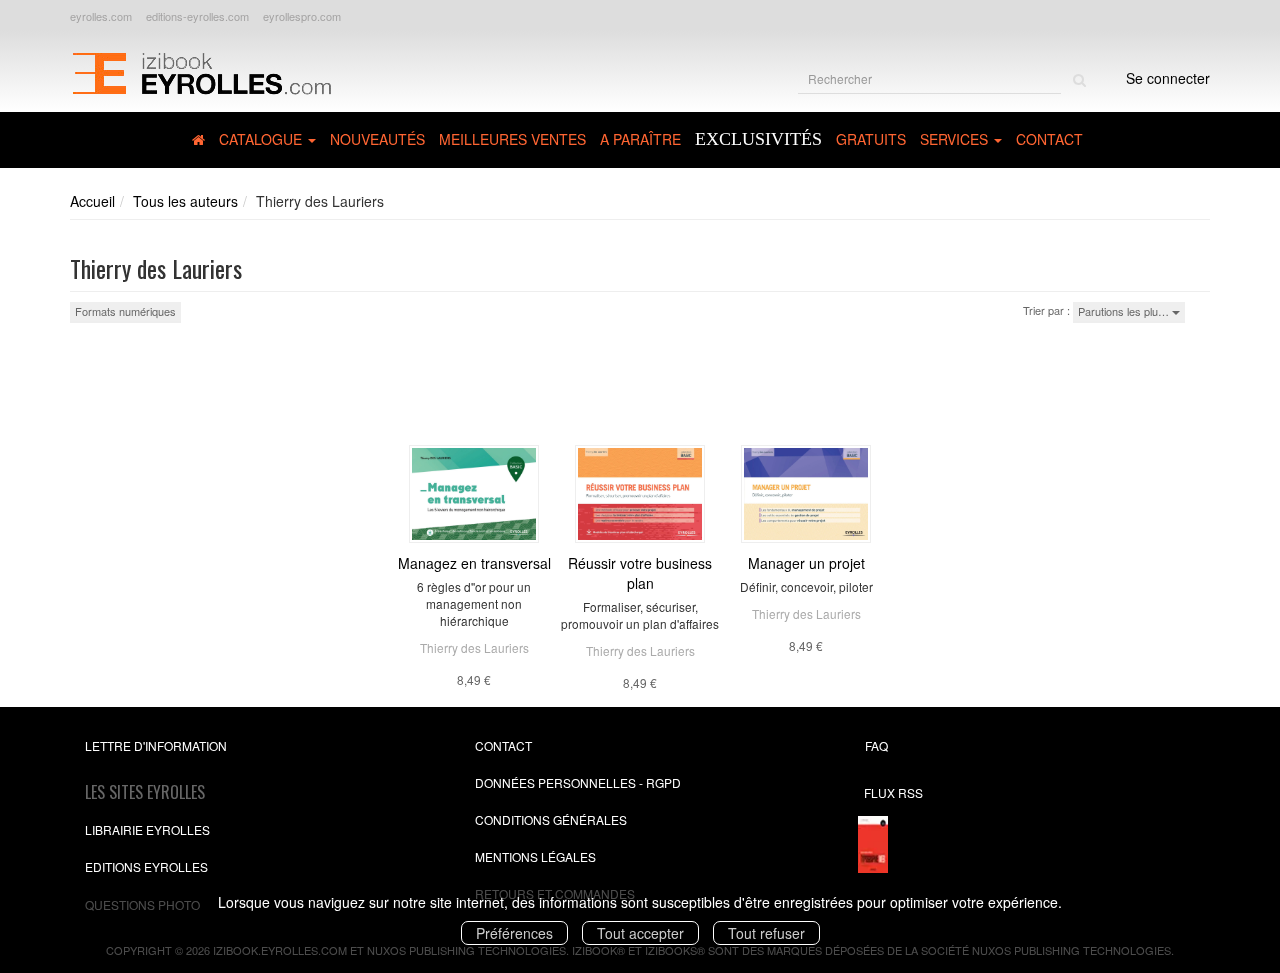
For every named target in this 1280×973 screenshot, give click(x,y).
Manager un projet (806, 563)
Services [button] (956, 139)
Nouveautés (377, 139)
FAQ (876, 745)
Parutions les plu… (1125, 311)
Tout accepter (640, 933)
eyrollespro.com (302, 16)
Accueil (92, 201)
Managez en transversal (474, 563)
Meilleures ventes (512, 139)
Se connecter (1168, 78)
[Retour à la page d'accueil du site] (201, 71)
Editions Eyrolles (146, 866)
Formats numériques (125, 311)
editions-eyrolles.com (197, 16)
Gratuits (871, 139)
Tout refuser (766, 933)
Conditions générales (551, 819)
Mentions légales (535, 856)
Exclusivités (758, 139)
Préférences (514, 933)
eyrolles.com (101, 16)
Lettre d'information (156, 745)
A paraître (640, 139)
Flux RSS (893, 792)
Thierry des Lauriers (474, 647)
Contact (1049, 139)
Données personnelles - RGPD (578, 782)
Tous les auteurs (185, 201)
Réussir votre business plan (640, 573)
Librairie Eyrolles (147, 829)
